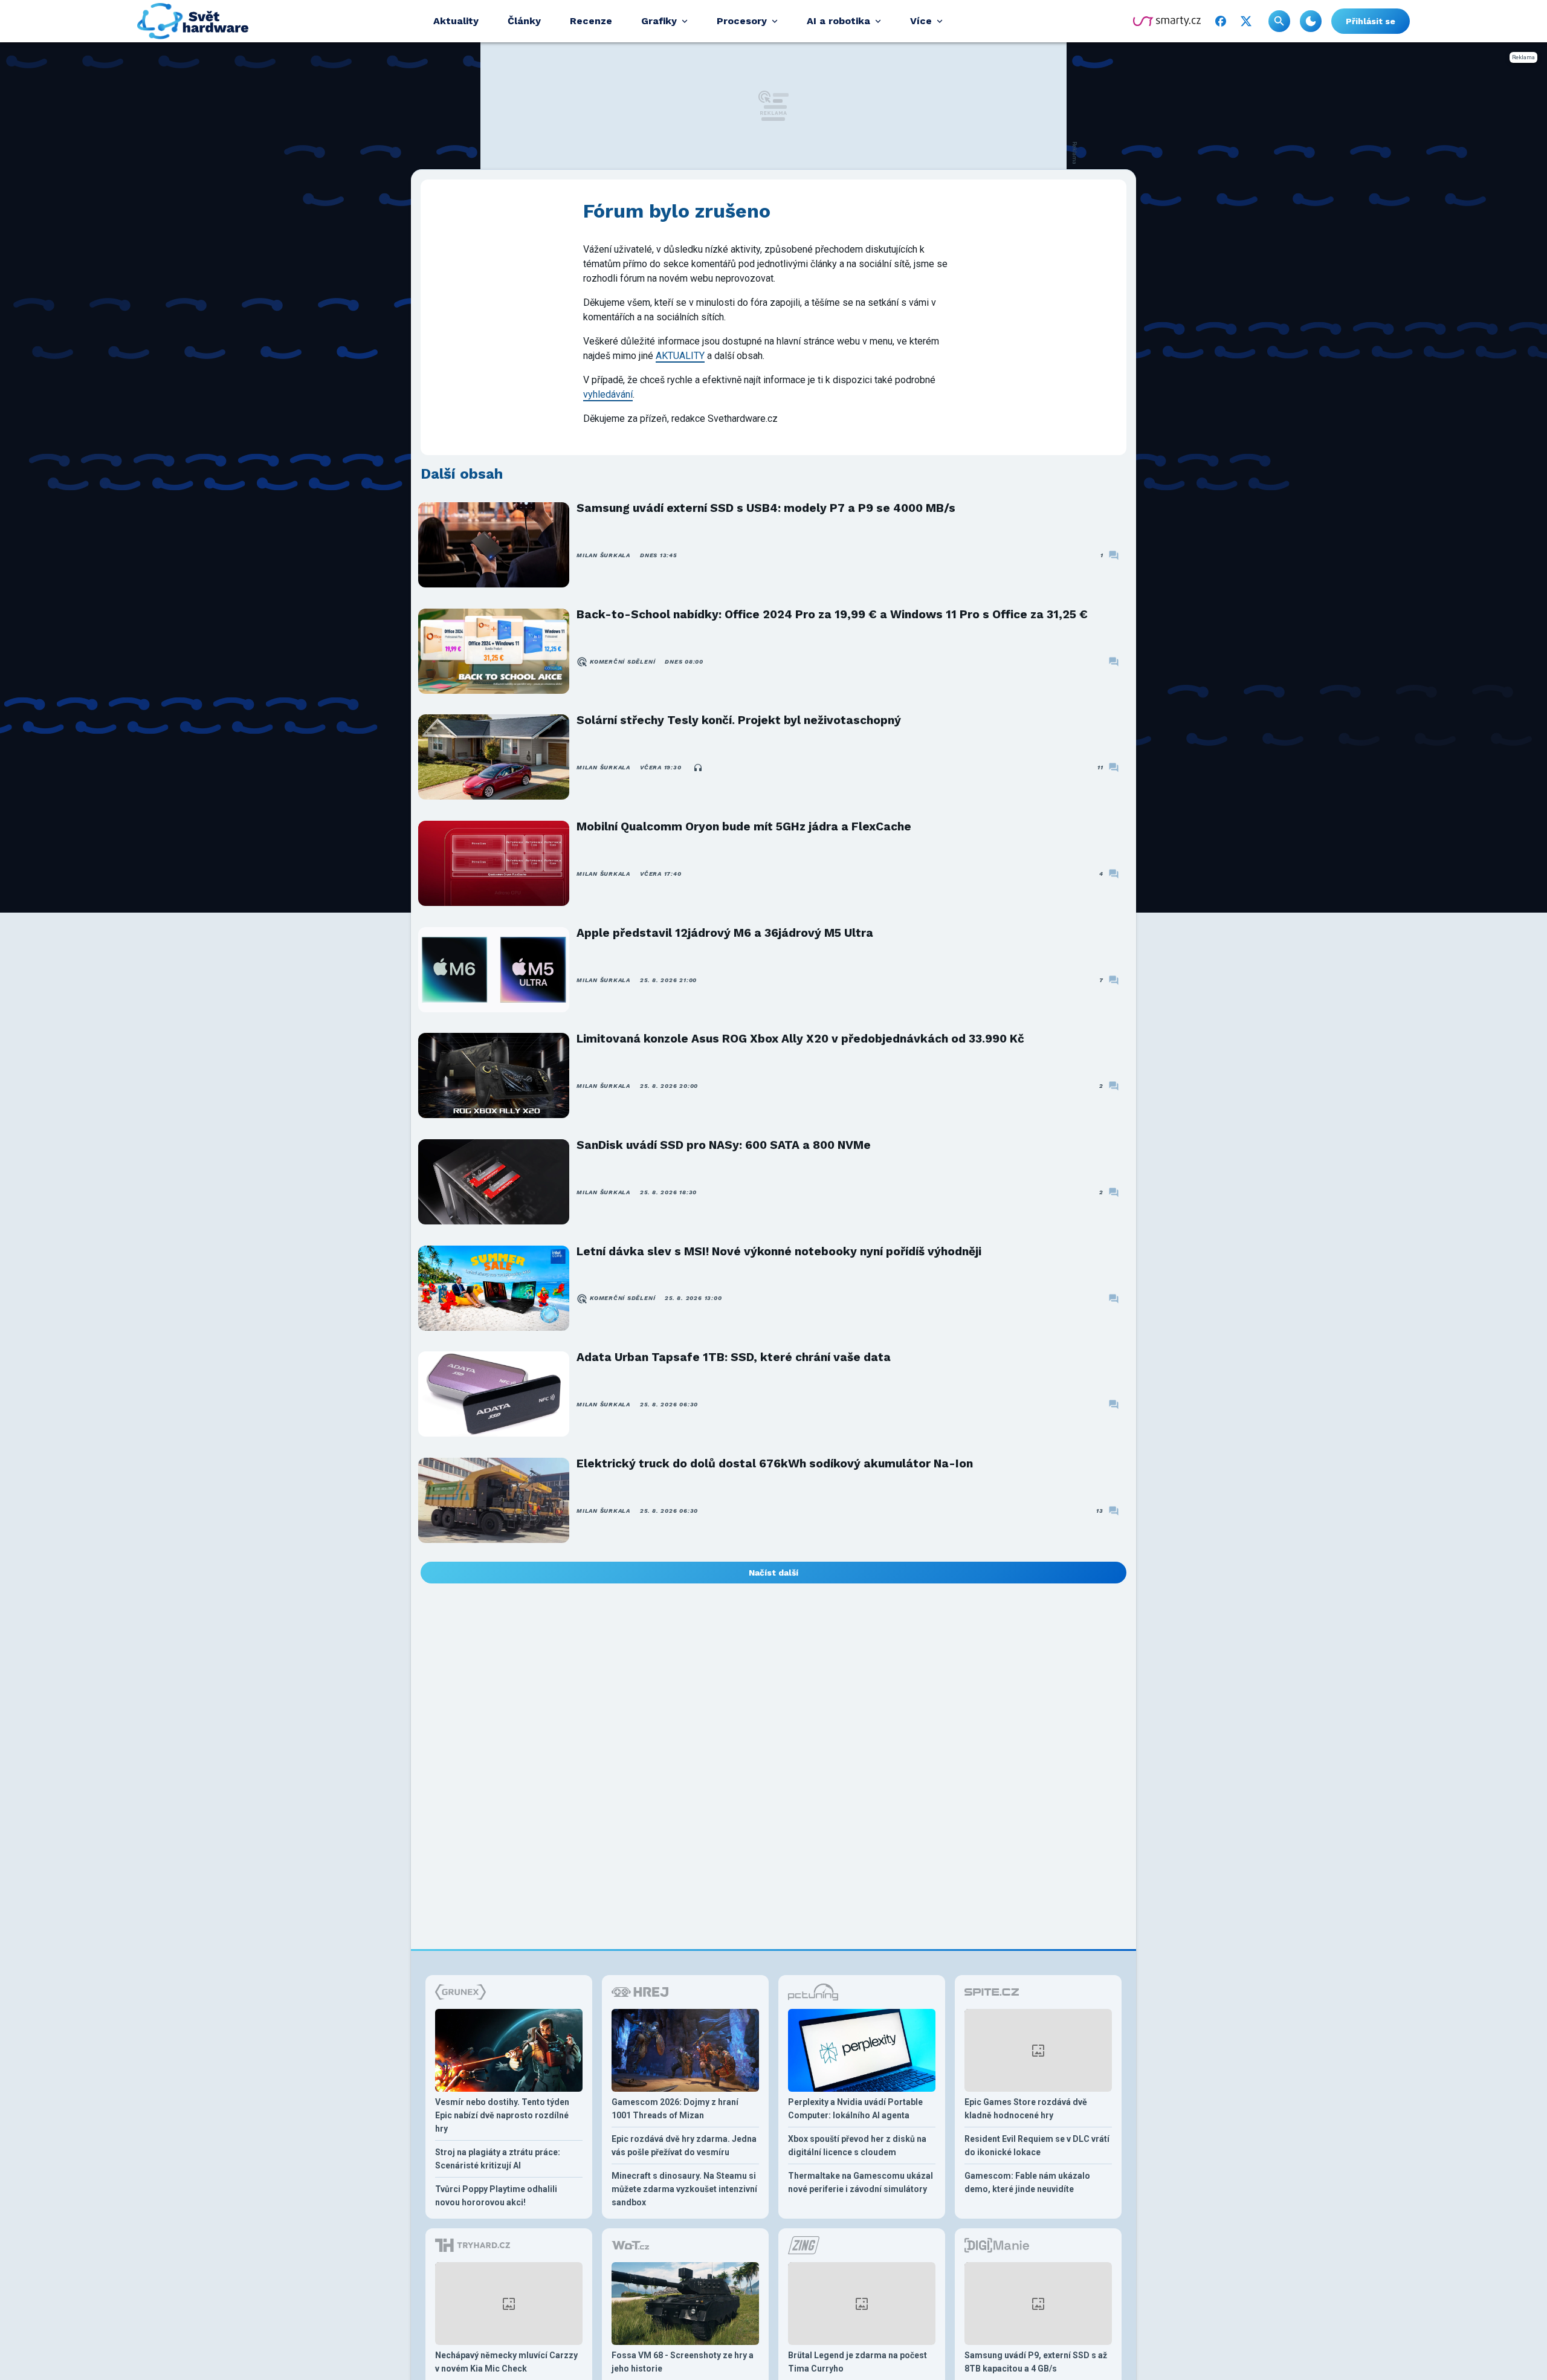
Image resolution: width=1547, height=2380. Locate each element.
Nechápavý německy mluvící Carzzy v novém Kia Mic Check (506, 2362)
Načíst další (773, 1573)
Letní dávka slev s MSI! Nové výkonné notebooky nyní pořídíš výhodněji (779, 1251)
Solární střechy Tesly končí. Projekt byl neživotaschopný (739, 720)
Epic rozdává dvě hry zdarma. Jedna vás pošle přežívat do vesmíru (684, 2146)
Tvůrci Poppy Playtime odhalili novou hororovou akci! (496, 2196)
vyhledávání (608, 394)
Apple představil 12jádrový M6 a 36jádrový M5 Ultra (725, 933)
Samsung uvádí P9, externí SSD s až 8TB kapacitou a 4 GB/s (1036, 2362)
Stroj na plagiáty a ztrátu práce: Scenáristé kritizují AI (498, 2159)
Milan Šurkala (603, 555)
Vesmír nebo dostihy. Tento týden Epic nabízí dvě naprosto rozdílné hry (502, 2115)
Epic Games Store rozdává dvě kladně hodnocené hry (1026, 2109)
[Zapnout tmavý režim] (1311, 21)
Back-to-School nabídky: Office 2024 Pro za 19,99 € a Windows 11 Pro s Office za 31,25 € (832, 614)
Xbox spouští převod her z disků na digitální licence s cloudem (857, 2146)
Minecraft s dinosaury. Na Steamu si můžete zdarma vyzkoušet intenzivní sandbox (684, 2189)
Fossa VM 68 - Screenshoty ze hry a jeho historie (683, 2362)
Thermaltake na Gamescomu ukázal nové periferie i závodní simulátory (861, 2182)
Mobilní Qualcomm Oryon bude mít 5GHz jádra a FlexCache (744, 826)
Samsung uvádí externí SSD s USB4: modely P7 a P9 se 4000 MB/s (766, 508)
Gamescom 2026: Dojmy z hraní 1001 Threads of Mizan (675, 2109)
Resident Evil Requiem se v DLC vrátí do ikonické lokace (1037, 2146)
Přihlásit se (1371, 21)
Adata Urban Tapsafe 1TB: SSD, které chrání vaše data (734, 1357)
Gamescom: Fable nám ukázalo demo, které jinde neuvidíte (1027, 2182)
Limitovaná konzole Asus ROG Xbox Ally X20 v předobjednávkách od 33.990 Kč (800, 1039)
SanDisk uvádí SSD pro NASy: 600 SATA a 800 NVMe (724, 1145)
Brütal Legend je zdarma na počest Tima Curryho (857, 2362)
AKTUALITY (680, 356)
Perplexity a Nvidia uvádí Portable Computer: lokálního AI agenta (855, 2109)
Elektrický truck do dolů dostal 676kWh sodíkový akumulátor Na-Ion (775, 1463)
